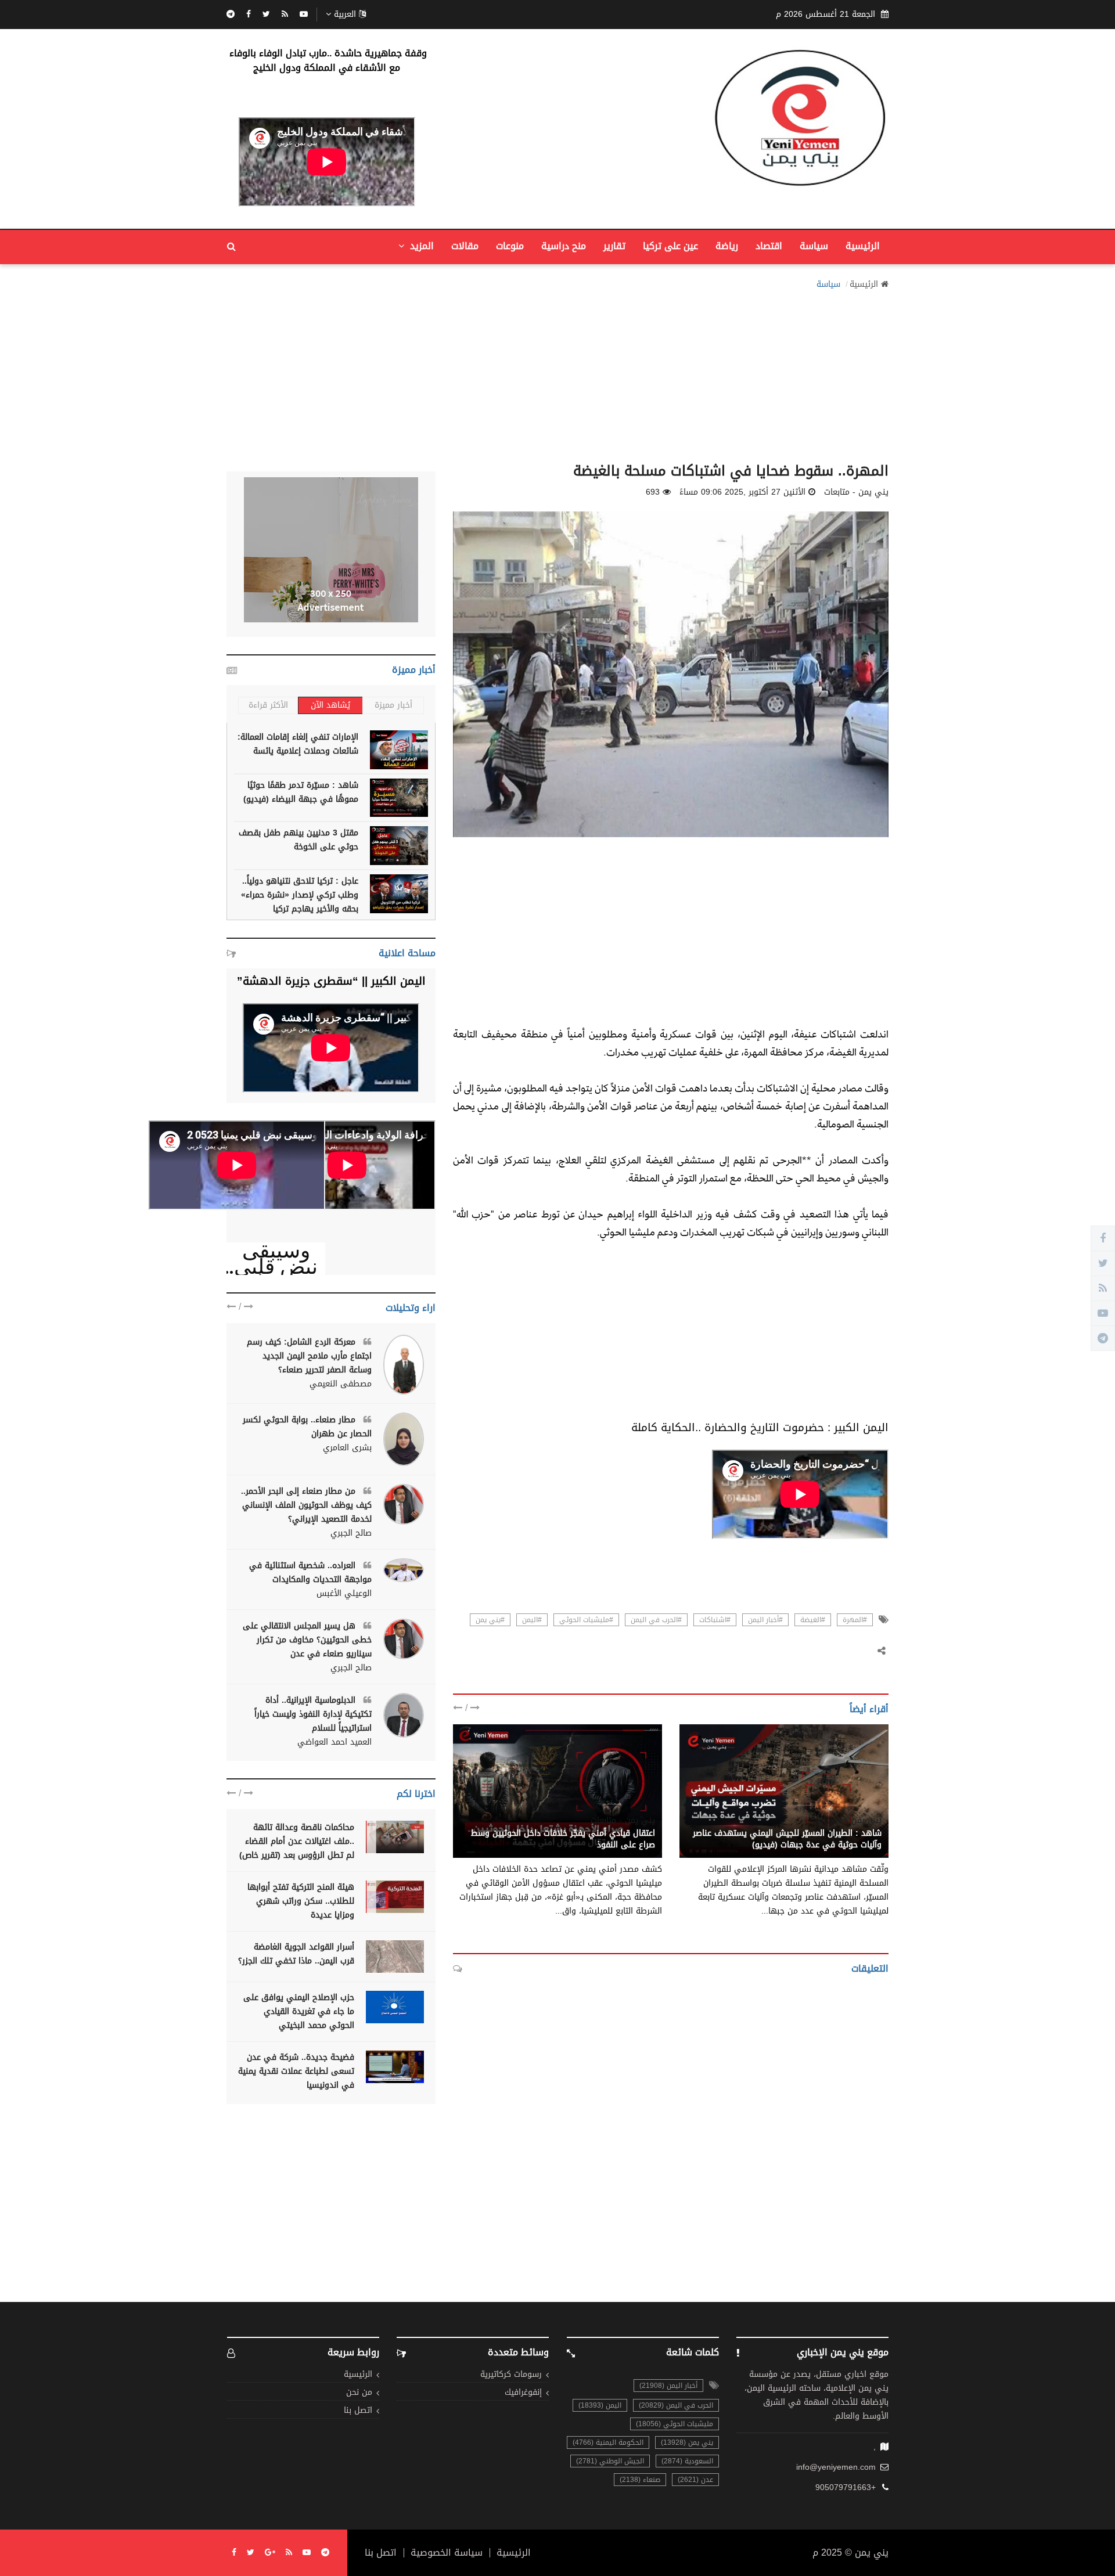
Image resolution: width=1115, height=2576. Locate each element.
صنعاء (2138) (640, 2480)
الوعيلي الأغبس (344, 1594)
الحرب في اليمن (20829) (676, 2405)
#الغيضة (813, 1620)
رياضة (727, 246)
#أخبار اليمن (765, 1620)
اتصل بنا (358, 2411)
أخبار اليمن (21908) (668, 2386)
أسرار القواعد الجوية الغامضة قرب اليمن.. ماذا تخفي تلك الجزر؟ (296, 1954)
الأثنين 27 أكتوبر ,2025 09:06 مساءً (742, 492)
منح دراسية (564, 246)
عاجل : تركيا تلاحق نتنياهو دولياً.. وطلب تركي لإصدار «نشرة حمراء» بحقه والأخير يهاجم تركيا (300, 895)
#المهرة (855, 1620)
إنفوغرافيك (523, 2393)
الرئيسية (863, 246)
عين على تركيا (670, 246)
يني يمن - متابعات (849, 1821)
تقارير (614, 246)
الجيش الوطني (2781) (610, 2461)
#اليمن (532, 1620)
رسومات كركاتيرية (511, 2375)
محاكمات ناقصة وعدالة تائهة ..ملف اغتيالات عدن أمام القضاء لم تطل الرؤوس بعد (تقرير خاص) (297, 1841)
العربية (345, 15)
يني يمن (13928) (687, 2442)
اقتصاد (769, 246)
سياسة (814, 246)
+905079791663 (846, 2488)
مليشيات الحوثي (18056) (675, 2424)
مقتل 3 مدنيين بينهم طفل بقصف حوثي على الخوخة (298, 840)
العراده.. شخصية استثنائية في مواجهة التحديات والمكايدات (310, 1572)
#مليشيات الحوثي (586, 1620)
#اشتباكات (715, 1620)
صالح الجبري (351, 1533)
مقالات (465, 246)
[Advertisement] (557, 373)
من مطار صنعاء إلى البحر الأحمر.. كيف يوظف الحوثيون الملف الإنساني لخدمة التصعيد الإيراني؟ (306, 1505)
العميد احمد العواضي (334, 1742)
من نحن (359, 2393)
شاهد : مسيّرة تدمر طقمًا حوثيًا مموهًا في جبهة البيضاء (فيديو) (301, 792)
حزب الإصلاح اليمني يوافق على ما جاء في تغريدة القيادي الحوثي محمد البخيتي (299, 2011)
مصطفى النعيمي (341, 1384)
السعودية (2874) (687, 2461)
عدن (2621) (695, 2480)
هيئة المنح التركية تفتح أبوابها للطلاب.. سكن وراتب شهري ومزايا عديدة (301, 1901)
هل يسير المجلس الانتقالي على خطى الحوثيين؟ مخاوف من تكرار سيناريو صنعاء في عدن (307, 1640)
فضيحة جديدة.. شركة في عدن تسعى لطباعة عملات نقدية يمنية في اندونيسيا (296, 2071)
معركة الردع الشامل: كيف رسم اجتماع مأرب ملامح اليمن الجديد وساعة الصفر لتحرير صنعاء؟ (309, 1356)
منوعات (510, 246)
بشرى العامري (347, 1448)
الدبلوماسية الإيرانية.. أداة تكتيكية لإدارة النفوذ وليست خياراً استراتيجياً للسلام (313, 1714)
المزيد (420, 246)
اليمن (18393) (600, 2405)
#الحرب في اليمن (656, 1620)
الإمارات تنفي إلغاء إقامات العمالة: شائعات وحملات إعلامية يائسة (298, 744)
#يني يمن (490, 1620)
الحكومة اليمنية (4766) (608, 2442)
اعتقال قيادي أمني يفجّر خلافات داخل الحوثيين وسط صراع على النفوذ (563, 1839)
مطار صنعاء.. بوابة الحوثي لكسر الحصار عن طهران (307, 1427)
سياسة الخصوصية (447, 2553)
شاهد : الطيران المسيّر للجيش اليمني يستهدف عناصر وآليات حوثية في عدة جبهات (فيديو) (787, 1839)
